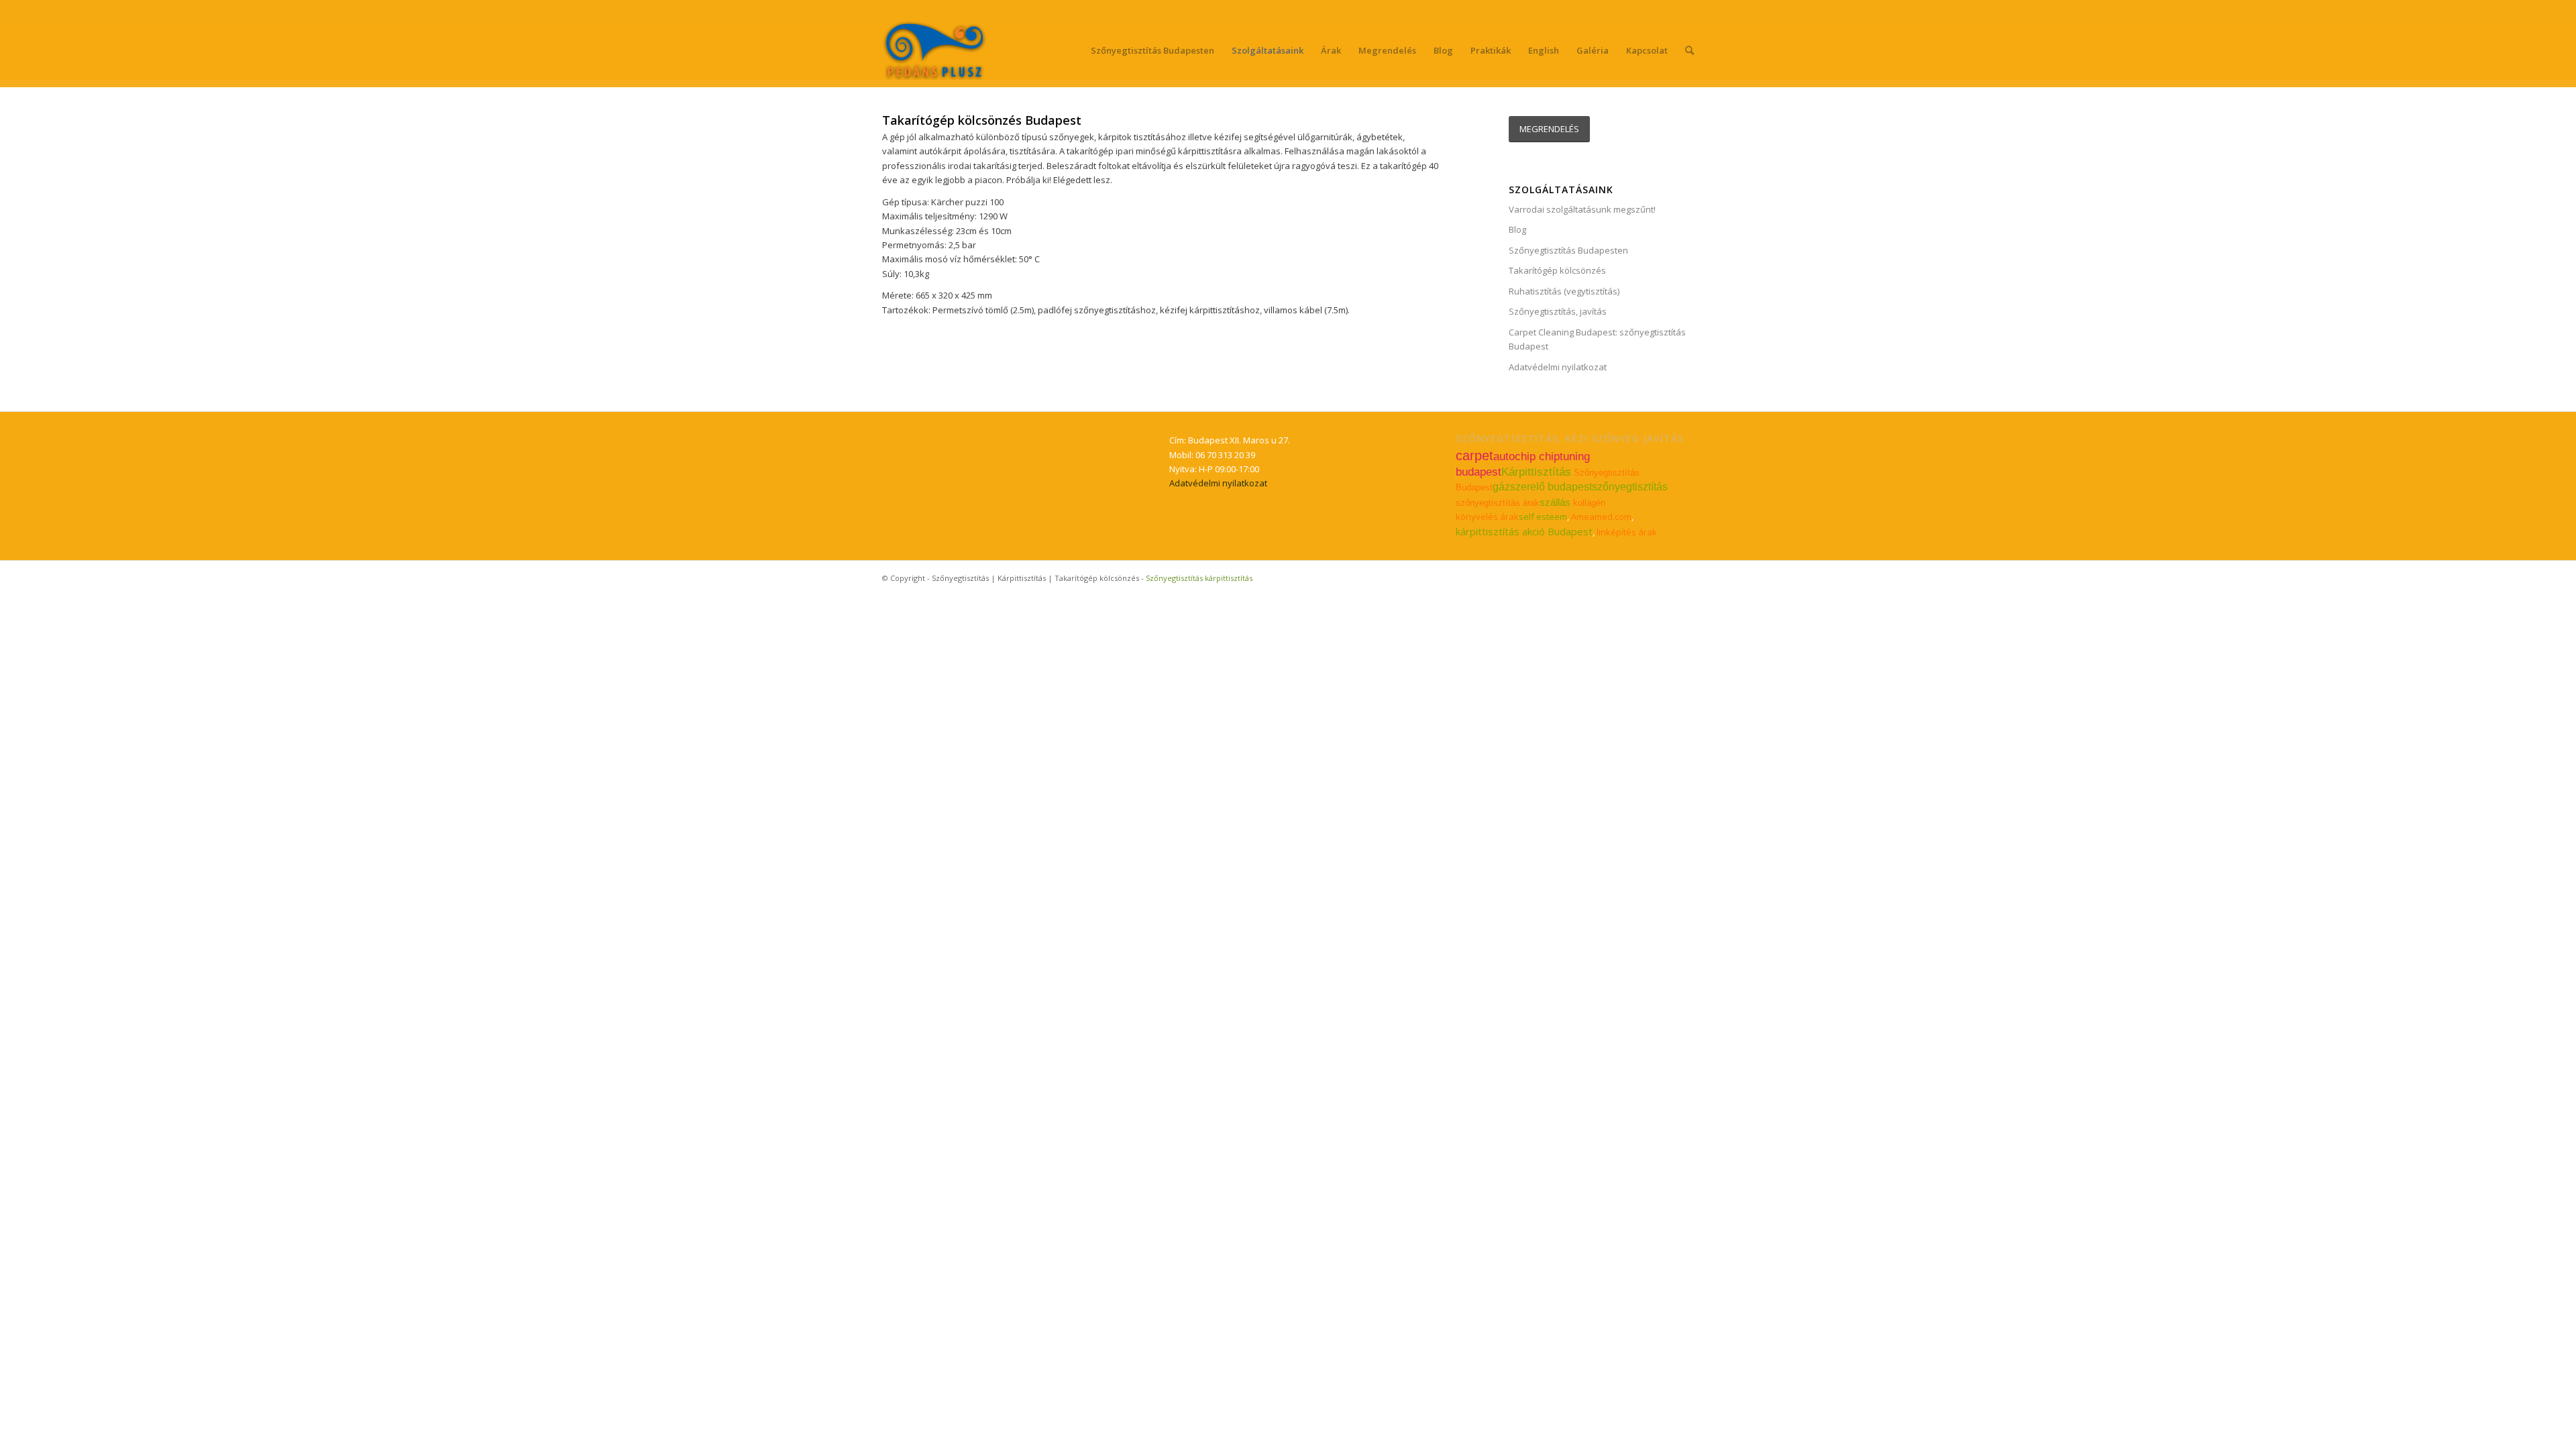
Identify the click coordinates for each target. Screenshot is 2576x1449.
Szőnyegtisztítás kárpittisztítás (1199, 578)
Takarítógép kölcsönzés (1557, 270)
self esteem (1543, 517)
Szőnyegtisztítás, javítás (1558, 311)
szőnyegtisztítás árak (1498, 503)
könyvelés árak (1487, 517)
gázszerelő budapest (1542, 487)
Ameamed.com (1601, 517)
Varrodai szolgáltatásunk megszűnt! (1582, 209)
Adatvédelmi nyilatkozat (1558, 367)
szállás (1555, 502)
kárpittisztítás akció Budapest (1524, 531)
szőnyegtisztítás (1630, 487)
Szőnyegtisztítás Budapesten (1568, 250)
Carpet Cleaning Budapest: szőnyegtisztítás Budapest (1597, 339)
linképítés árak (1627, 532)
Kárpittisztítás (1536, 472)
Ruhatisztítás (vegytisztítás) (1564, 291)
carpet (1474, 455)
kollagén (1589, 503)
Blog (1517, 229)
